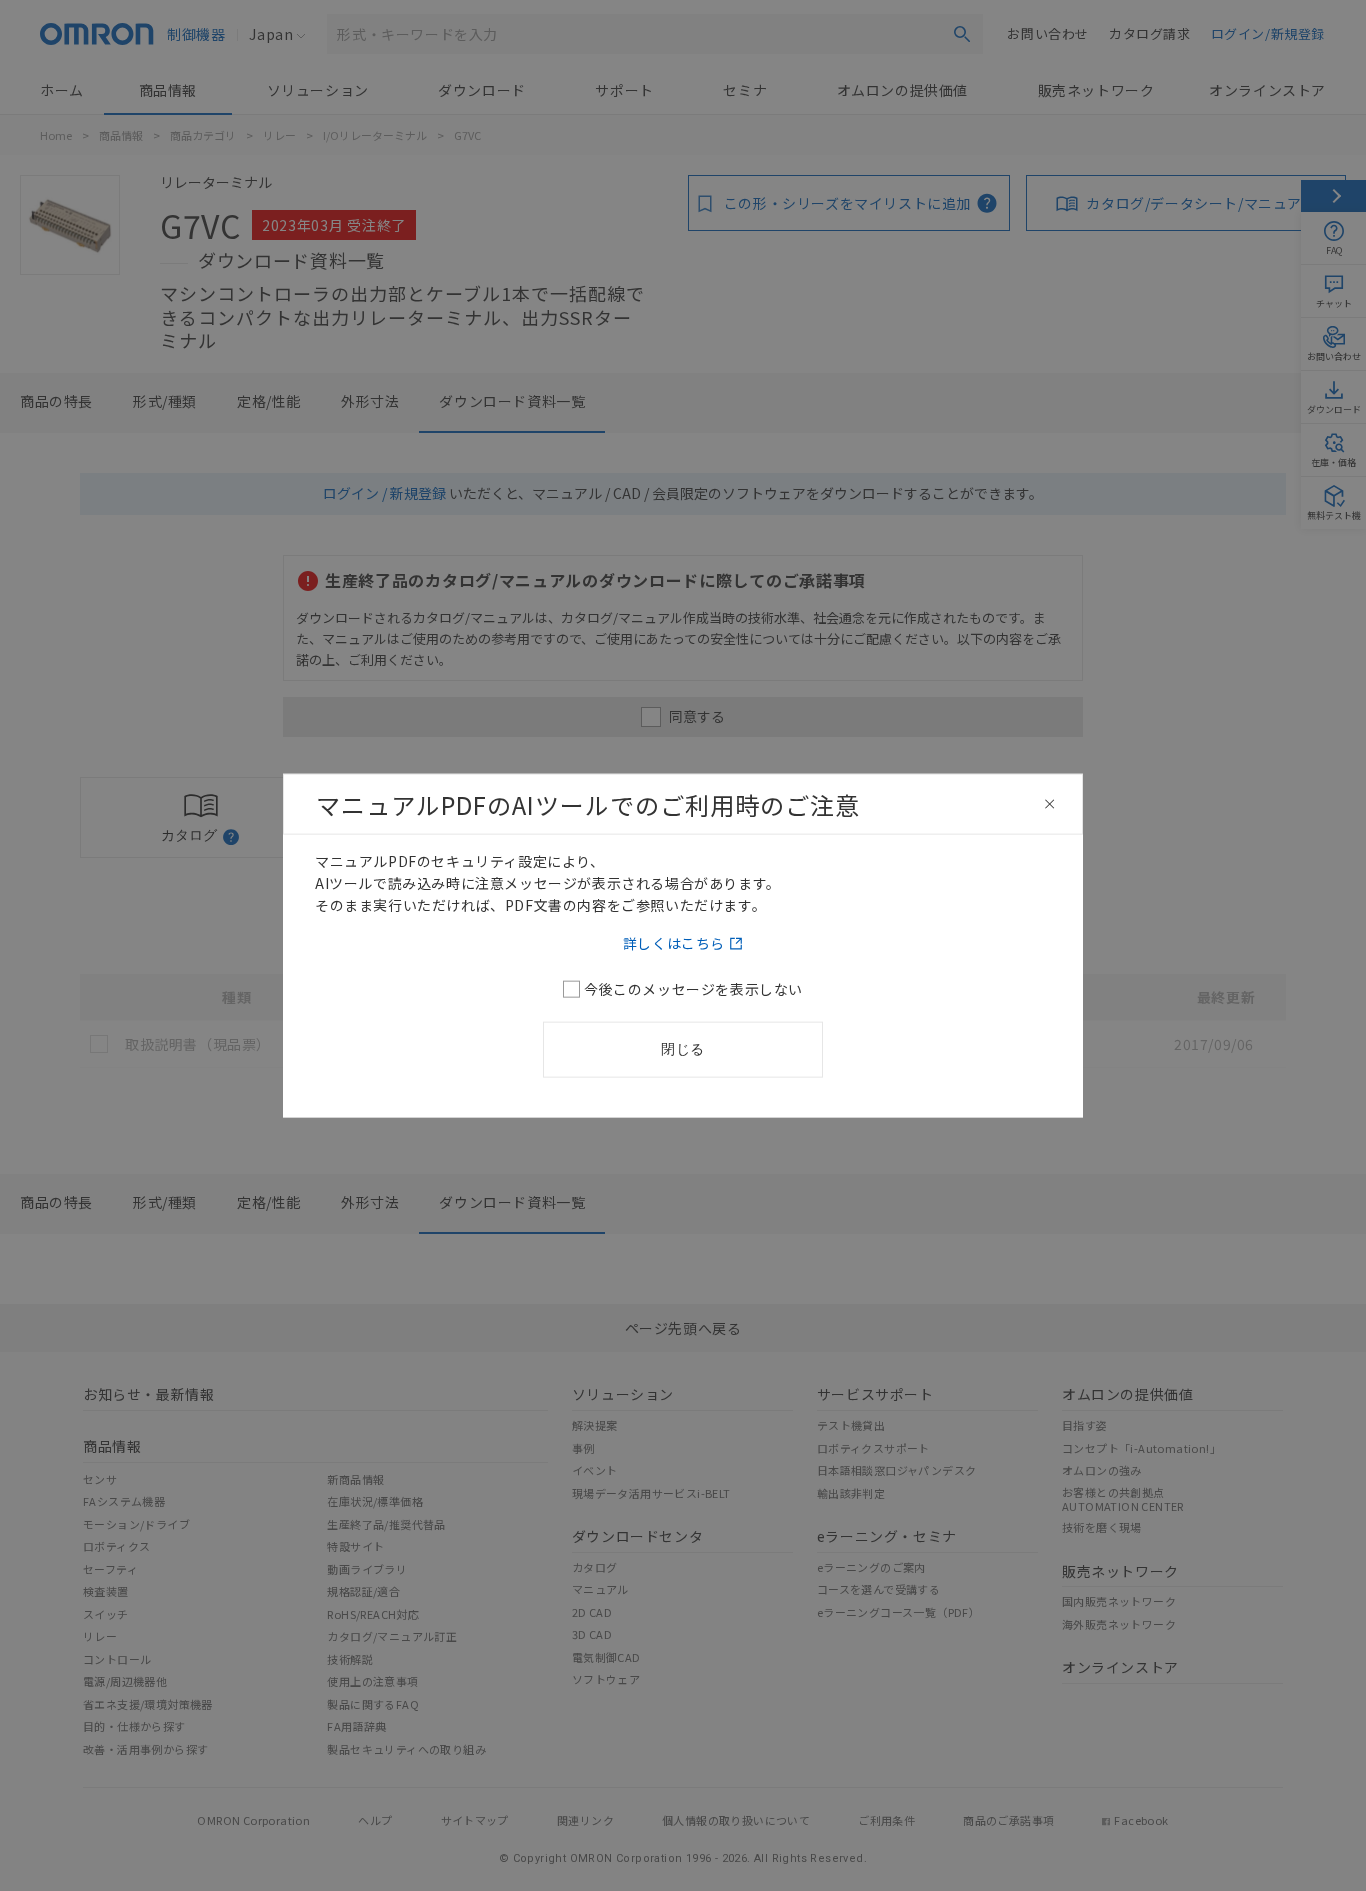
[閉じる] (1050, 804)
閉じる (683, 1049)
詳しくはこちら (674, 943)
